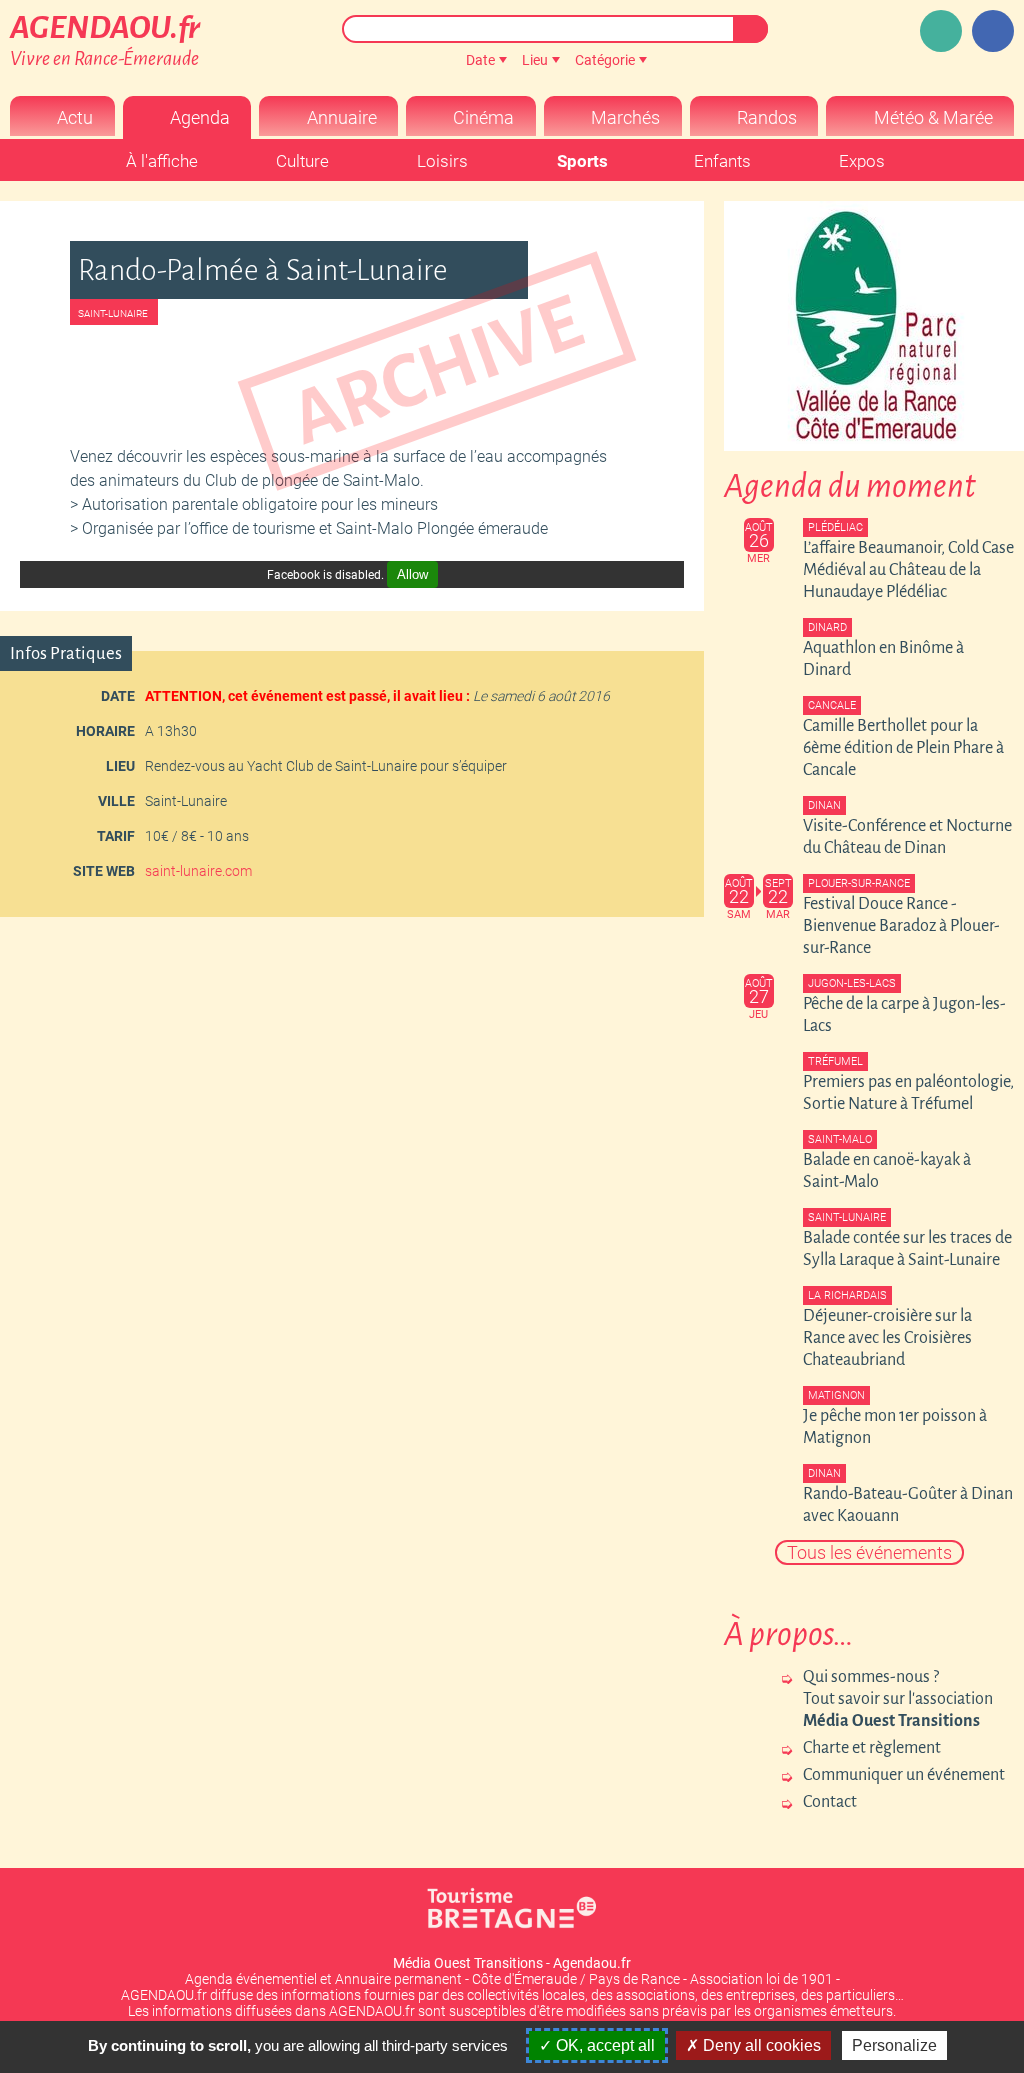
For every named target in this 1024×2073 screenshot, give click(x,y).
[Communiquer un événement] (941, 31)
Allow (412, 574)
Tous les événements (869, 1552)
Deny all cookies (760, 2045)
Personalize (894, 2045)
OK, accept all (603, 2045)
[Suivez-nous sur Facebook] (993, 31)
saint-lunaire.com (198, 871)
